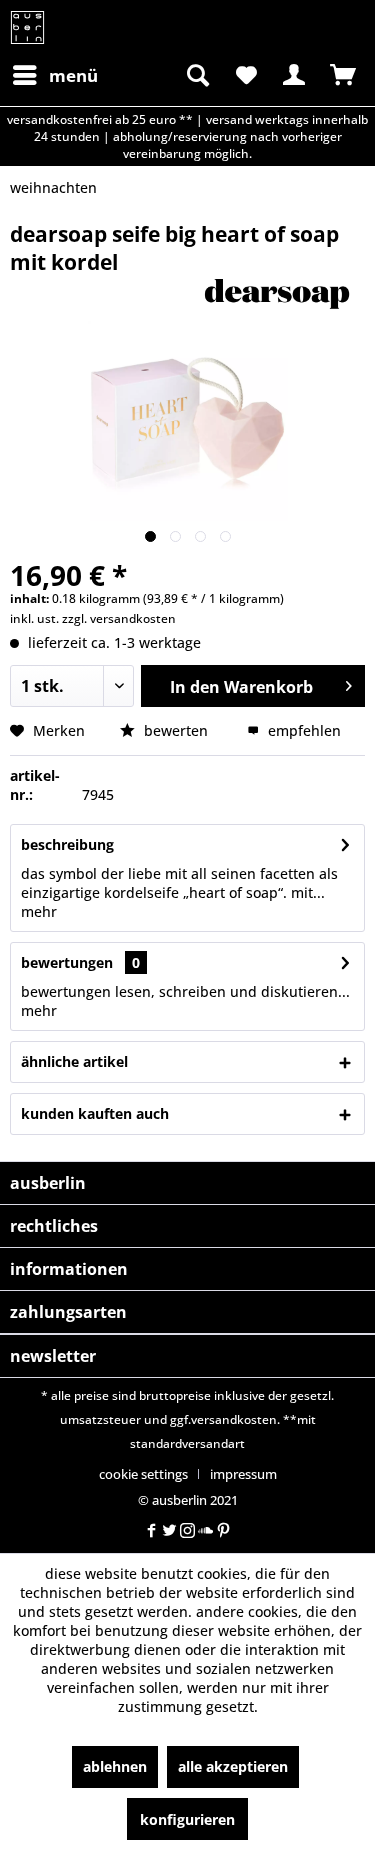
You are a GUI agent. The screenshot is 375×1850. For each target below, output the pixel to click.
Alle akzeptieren (233, 1766)
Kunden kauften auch (95, 1113)
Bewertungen (67, 962)
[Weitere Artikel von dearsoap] (277, 293)
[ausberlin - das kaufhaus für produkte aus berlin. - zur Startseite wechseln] (27, 27)
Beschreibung (67, 844)
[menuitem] (54, 75)
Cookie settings (143, 1474)
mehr (39, 911)
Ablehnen (115, 1766)
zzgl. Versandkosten (119, 618)
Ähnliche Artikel (74, 1061)
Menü (73, 75)
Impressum (243, 1474)
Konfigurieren (187, 1819)
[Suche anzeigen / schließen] (196, 75)
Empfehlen (302, 730)
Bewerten (176, 730)
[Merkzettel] (245, 75)
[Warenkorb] (343, 75)
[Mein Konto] (294, 75)
